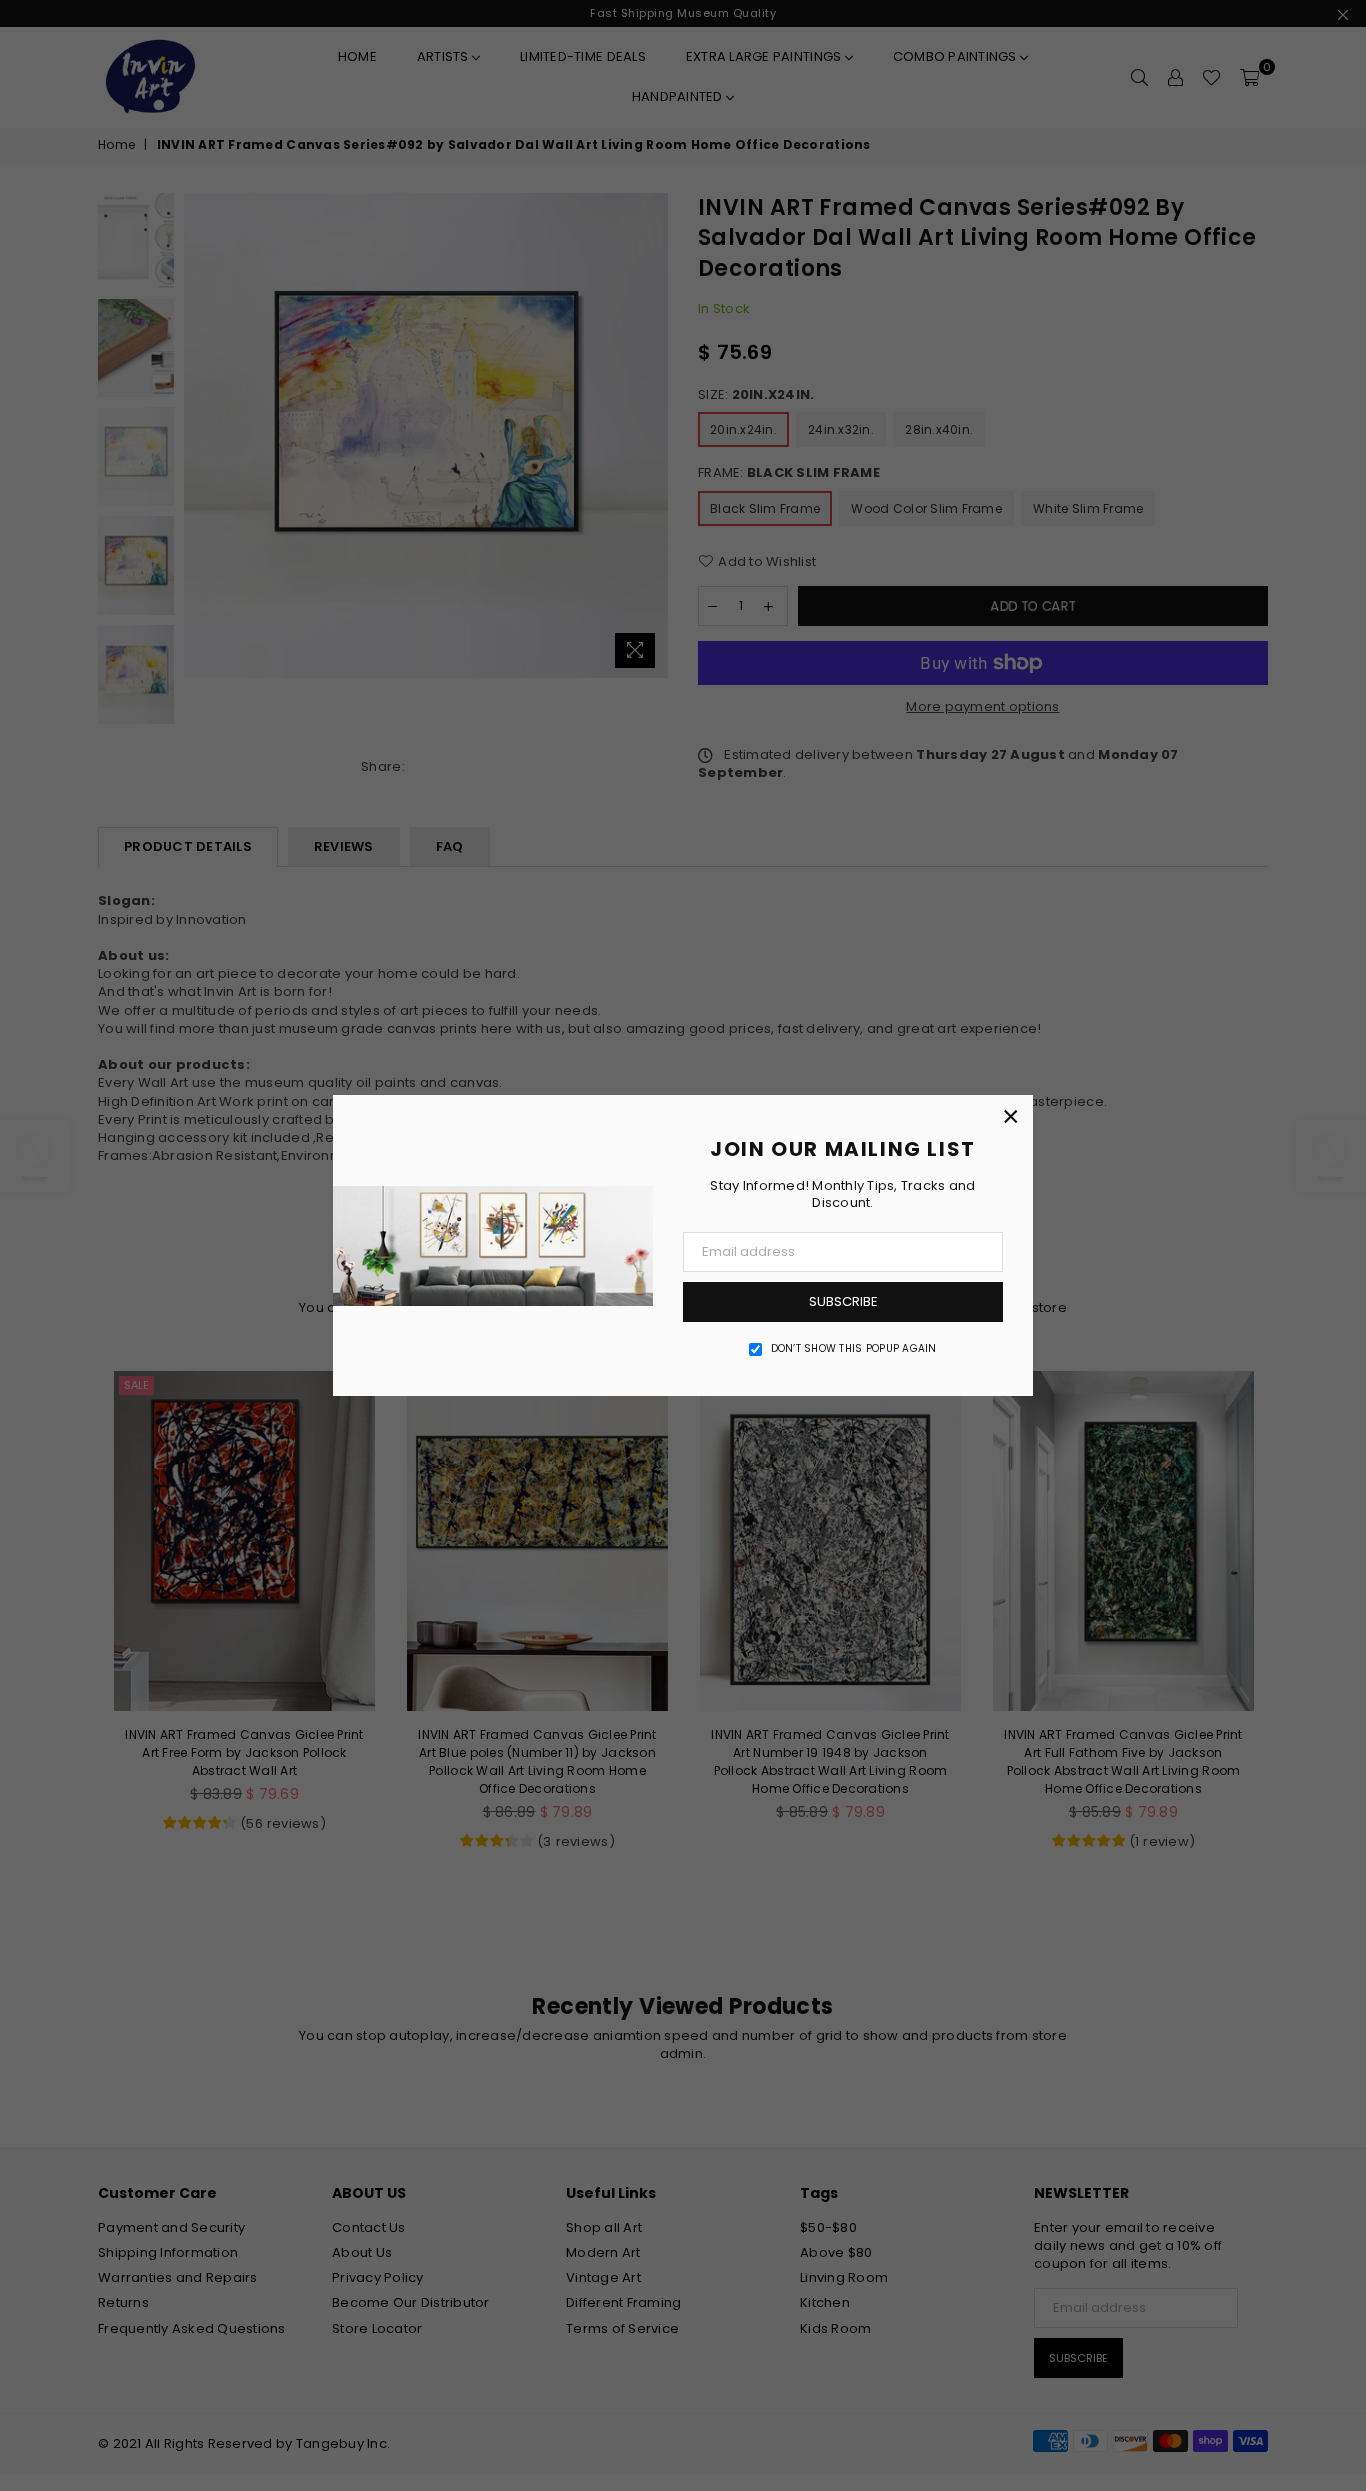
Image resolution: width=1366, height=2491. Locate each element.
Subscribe (843, 1301)
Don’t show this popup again (854, 1349)
